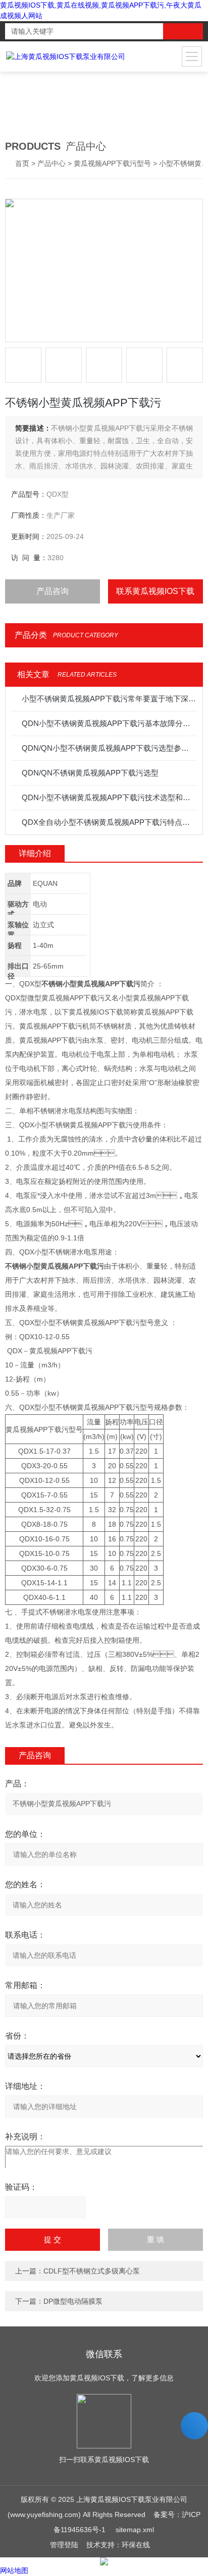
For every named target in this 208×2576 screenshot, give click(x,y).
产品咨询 (53, 591)
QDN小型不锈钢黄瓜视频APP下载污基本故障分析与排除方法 (109, 723)
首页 (22, 163)
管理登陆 (64, 2545)
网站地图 (14, 2570)
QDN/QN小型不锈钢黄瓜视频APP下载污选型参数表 (109, 748)
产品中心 (51, 163)
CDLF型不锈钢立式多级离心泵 (92, 2271)
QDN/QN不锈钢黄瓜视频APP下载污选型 (90, 773)
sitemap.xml (135, 2530)
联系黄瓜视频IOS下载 (155, 591)
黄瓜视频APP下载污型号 (112, 163)
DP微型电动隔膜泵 (73, 2301)
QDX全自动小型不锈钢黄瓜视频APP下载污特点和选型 (109, 822)
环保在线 (136, 2545)
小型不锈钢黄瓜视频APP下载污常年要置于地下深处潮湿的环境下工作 (109, 699)
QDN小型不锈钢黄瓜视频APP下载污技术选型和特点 (109, 797)
